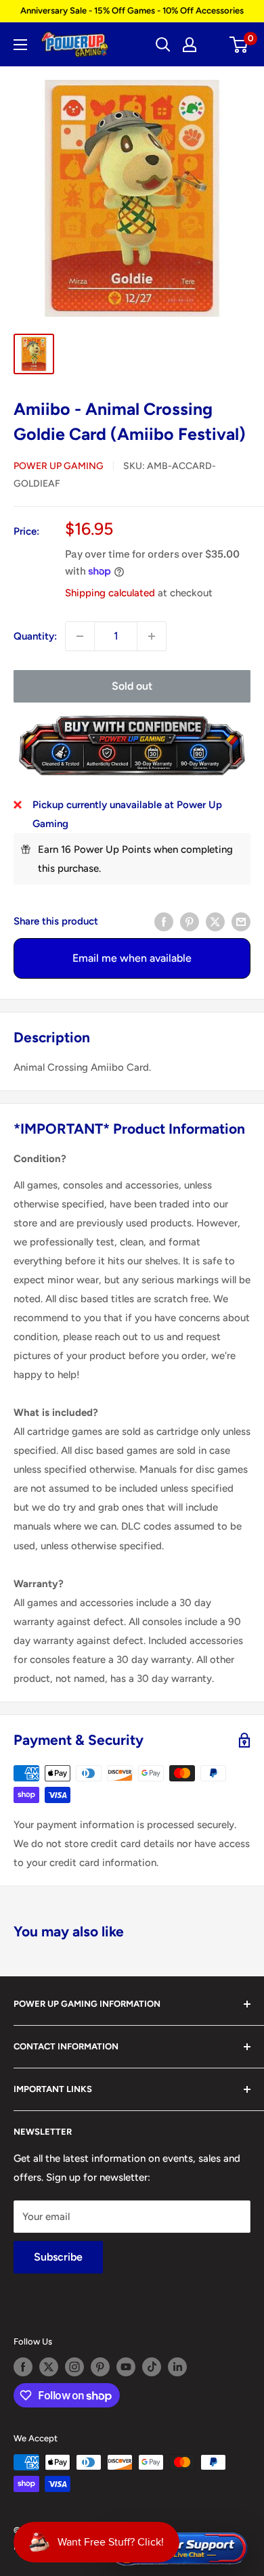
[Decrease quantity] (80, 636)
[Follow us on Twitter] (49, 2367)
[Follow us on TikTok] (152, 2367)
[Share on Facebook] (164, 921)
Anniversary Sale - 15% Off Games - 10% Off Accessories (132, 10)
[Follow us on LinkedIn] (177, 2367)
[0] (239, 45)
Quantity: (35, 636)
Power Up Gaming (59, 466)
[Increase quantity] (152, 636)
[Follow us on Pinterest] (100, 2367)
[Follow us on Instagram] (74, 2367)
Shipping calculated (110, 593)
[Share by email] (241, 921)
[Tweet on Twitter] (215, 921)
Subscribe (58, 2257)
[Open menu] (20, 45)
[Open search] (163, 45)
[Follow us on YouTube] (126, 2367)
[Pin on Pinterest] (190, 921)
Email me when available (132, 958)
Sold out (132, 686)
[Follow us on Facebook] (23, 2367)
